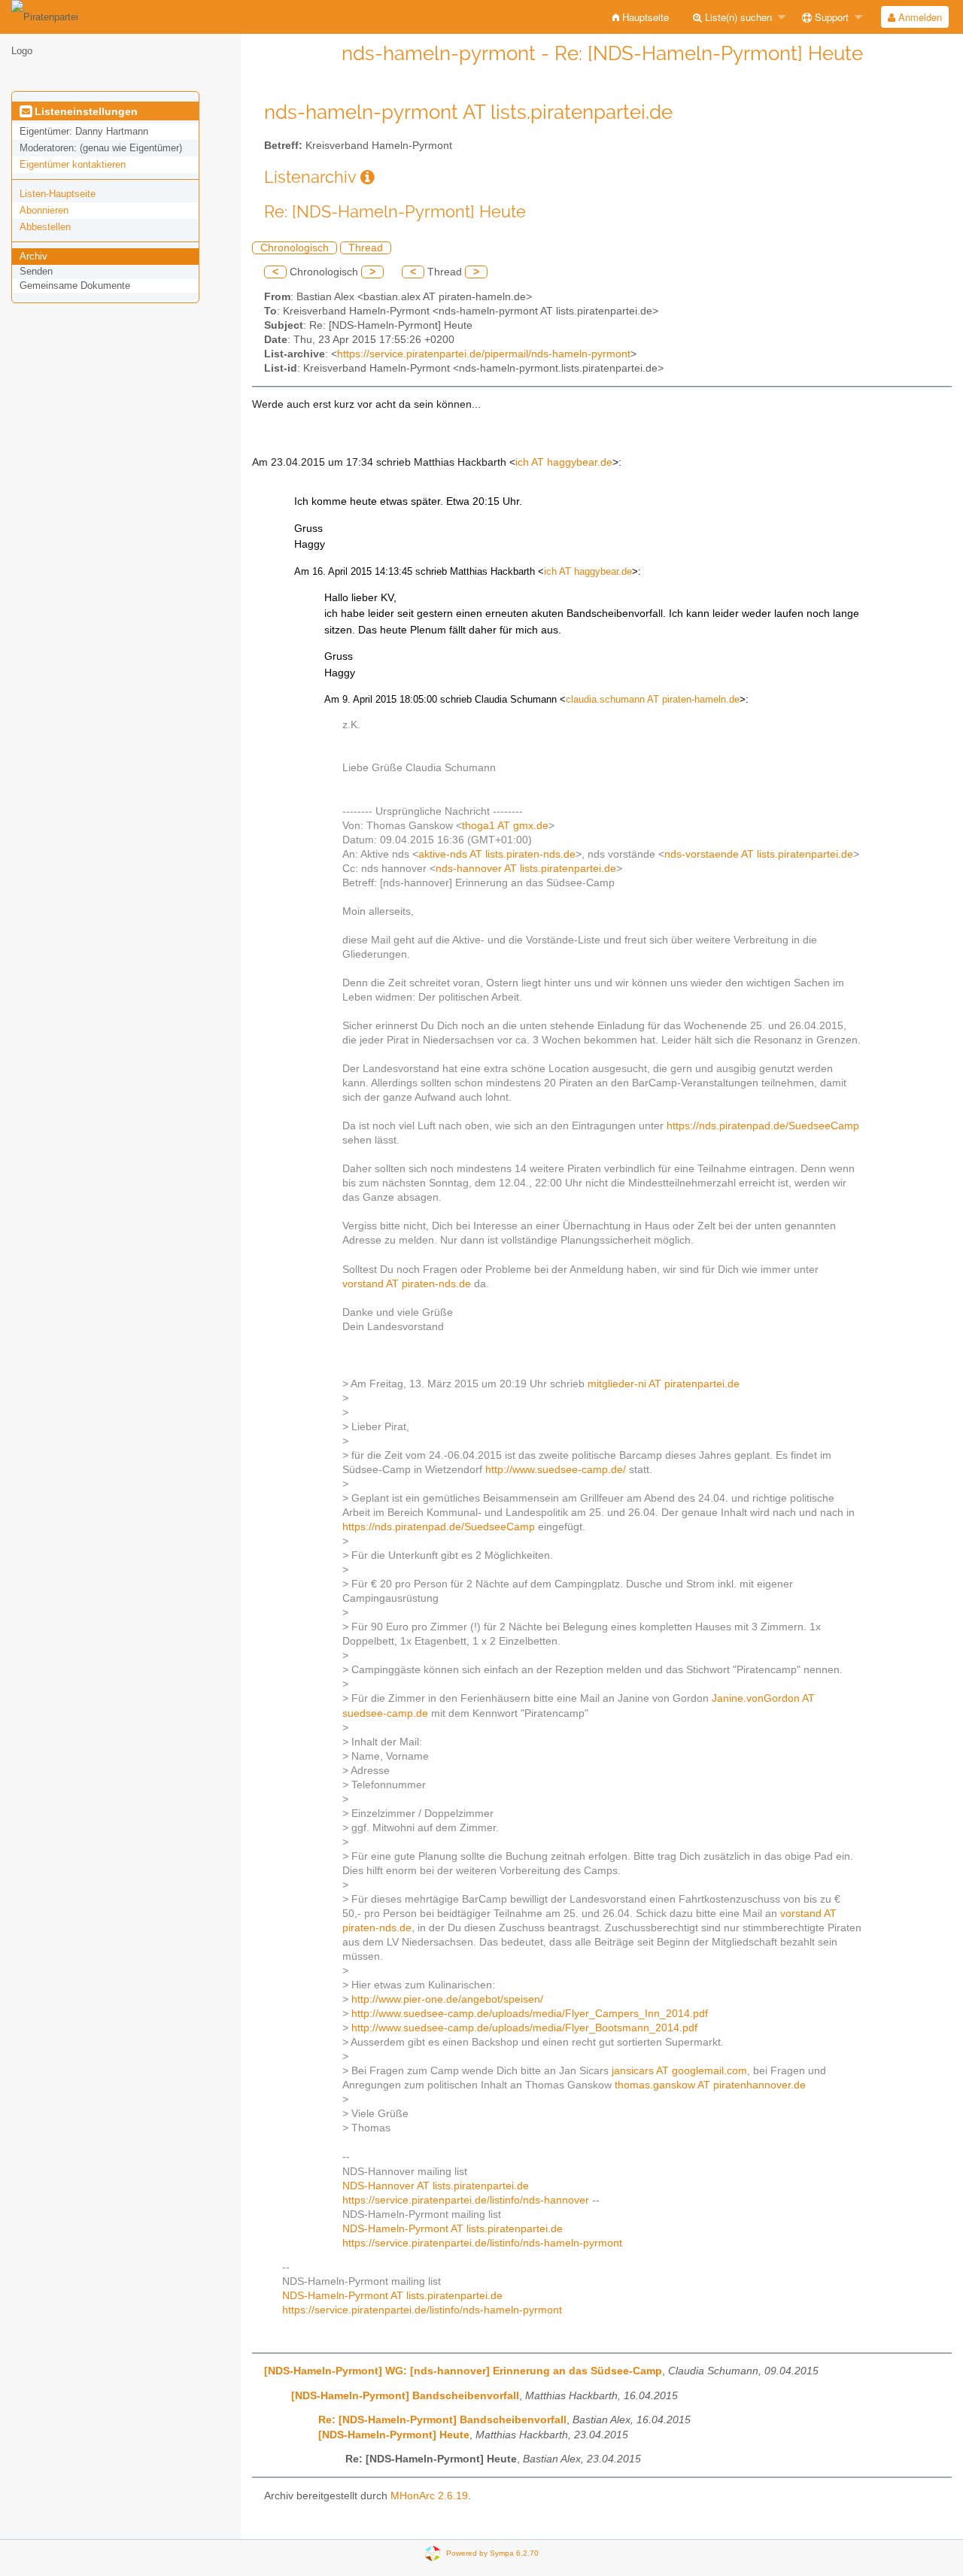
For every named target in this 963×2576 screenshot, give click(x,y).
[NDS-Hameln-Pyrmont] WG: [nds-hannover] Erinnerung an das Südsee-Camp (463, 2371)
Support (830, 17)
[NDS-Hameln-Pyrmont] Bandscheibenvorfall (405, 2396)
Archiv (33, 256)
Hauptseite (644, 17)
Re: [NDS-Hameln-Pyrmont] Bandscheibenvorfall (442, 2420)
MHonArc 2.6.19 (429, 2496)
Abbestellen (45, 227)
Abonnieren (44, 210)
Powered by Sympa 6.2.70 (492, 2552)
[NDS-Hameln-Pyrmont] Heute (394, 2435)
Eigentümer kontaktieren (73, 164)
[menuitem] (641, 17)
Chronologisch (295, 248)
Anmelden (919, 17)
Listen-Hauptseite (58, 194)
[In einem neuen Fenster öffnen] (368, 177)
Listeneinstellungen (85, 111)
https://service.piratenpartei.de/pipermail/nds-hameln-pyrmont (484, 354)
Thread (366, 248)
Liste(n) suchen (737, 17)
